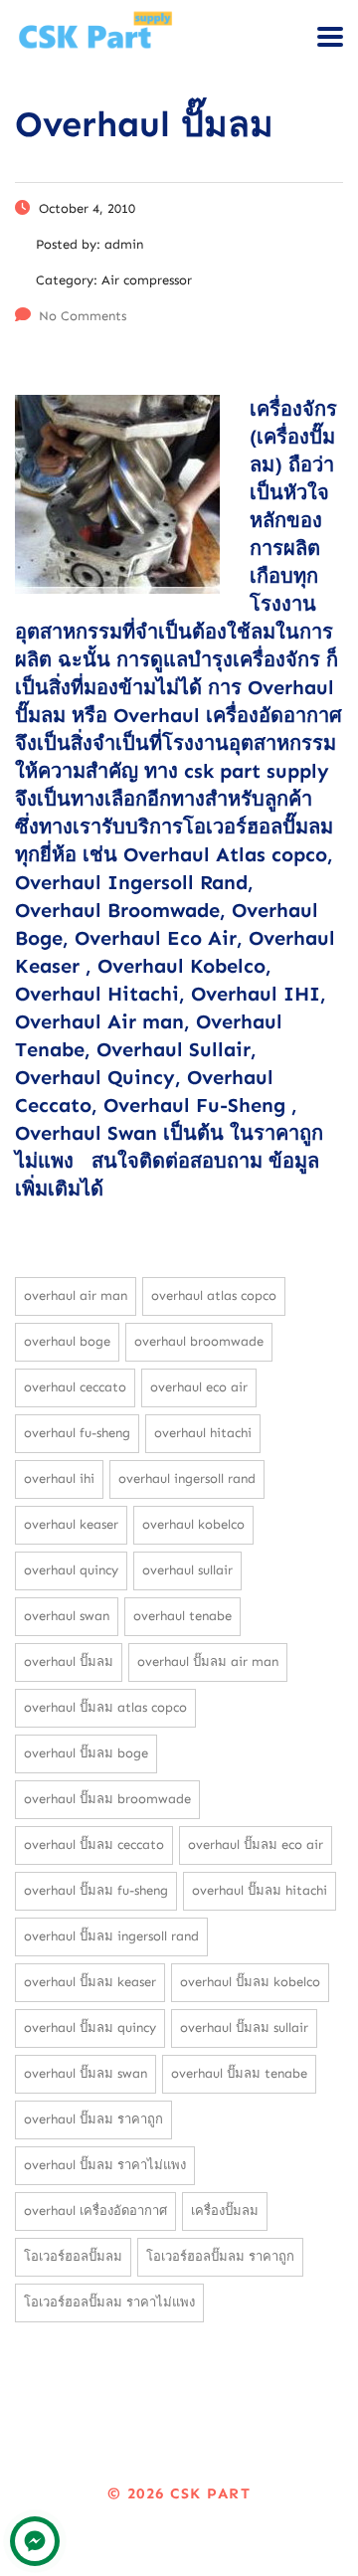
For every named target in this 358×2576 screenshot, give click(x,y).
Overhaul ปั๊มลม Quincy (90, 2027)
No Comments (83, 316)
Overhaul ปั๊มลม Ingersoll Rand (111, 1936)
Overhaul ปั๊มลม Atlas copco (105, 1707)
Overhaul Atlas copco (214, 1295)
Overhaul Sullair (187, 1570)
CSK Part (210, 2493)
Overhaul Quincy (71, 1570)
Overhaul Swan (67, 1616)
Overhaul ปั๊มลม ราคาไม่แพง (105, 2165)
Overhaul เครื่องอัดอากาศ (95, 2210)
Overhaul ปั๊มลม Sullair (244, 2027)
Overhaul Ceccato (75, 1387)
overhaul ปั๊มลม (69, 1661)
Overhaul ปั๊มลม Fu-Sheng (96, 1890)
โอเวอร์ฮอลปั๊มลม (73, 2256)
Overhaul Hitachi (203, 1433)
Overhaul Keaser (71, 1524)
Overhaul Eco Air (199, 1387)
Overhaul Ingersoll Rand (187, 1478)
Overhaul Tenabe (182, 1616)
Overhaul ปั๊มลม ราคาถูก (93, 2119)
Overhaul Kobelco (193, 1524)
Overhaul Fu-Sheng (77, 1433)
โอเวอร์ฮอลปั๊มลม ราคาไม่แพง (109, 2302)
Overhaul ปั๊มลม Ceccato (94, 1844)
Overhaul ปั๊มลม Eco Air (256, 1844)
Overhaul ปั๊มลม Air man (208, 1661)
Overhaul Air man (76, 1295)
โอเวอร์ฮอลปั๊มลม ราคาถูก (220, 2256)
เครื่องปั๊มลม (225, 2210)
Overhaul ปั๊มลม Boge (86, 1753)
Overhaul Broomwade (199, 1341)
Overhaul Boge (67, 1341)
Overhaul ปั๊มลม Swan (86, 2073)
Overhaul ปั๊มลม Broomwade (107, 1799)
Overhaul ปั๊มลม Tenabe (239, 2073)
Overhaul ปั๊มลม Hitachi (260, 1890)
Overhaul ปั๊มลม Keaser (90, 1982)
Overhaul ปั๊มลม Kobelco (250, 1982)
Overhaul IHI (59, 1478)
